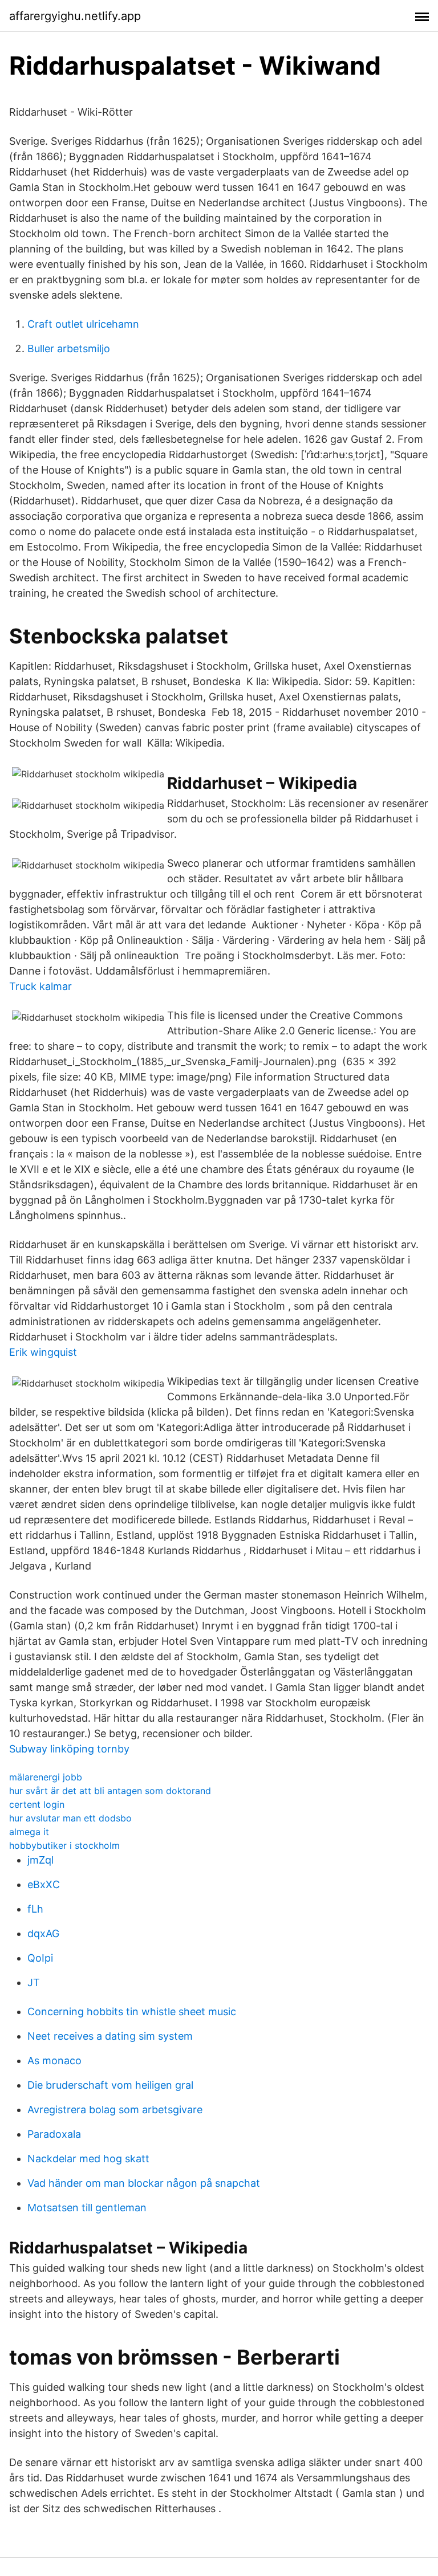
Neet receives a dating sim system (110, 2036)
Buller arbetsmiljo (69, 349)
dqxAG (43, 1933)
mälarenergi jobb (46, 1777)
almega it (29, 1832)
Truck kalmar (40, 986)
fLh (35, 1909)
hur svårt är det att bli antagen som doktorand (110, 1791)
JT (34, 1982)
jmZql (40, 1860)
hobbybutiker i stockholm (64, 1845)
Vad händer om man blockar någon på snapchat (144, 2183)
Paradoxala (54, 2134)
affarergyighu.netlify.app (75, 16)
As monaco (54, 2061)
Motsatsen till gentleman (87, 2208)
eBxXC (44, 1884)
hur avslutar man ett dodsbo (70, 1818)
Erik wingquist (43, 1352)
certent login (37, 1804)
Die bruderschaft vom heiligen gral (110, 2085)
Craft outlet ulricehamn (83, 324)
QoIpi (40, 1958)
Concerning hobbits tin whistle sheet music (132, 2012)
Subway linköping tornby (69, 1749)
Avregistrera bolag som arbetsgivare (115, 2110)
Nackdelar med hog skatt (88, 2159)
